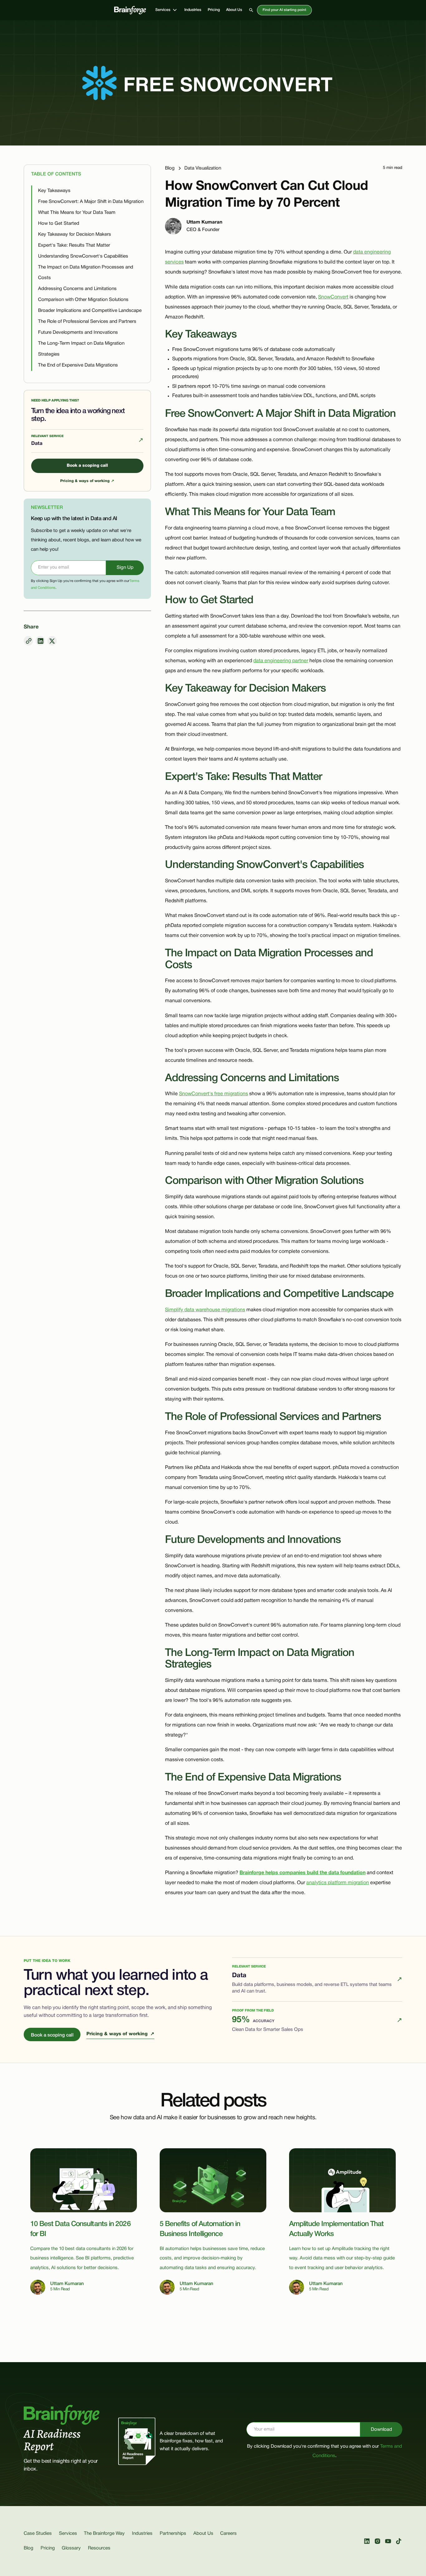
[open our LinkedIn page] (367, 2541)
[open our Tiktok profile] (399, 2541)
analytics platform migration (338, 1883)
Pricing (214, 10)
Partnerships (173, 2534)
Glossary (71, 2548)
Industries (193, 10)
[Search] (251, 10)
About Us (234, 10)
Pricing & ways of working (87, 481)
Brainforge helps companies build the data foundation (303, 1873)
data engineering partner (281, 661)
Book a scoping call (87, 466)
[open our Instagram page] (378, 2541)
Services (68, 2534)
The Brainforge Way (104, 2534)
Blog (29, 2548)
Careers (228, 2534)
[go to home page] (130, 10)
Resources (99, 2548)
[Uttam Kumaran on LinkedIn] (173, 226)
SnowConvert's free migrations (213, 1094)
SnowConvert (333, 297)
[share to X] (52, 641)
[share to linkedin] (40, 641)
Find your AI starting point (284, 10)
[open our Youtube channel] (388, 2541)
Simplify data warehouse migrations (205, 1310)
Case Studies (38, 2534)
